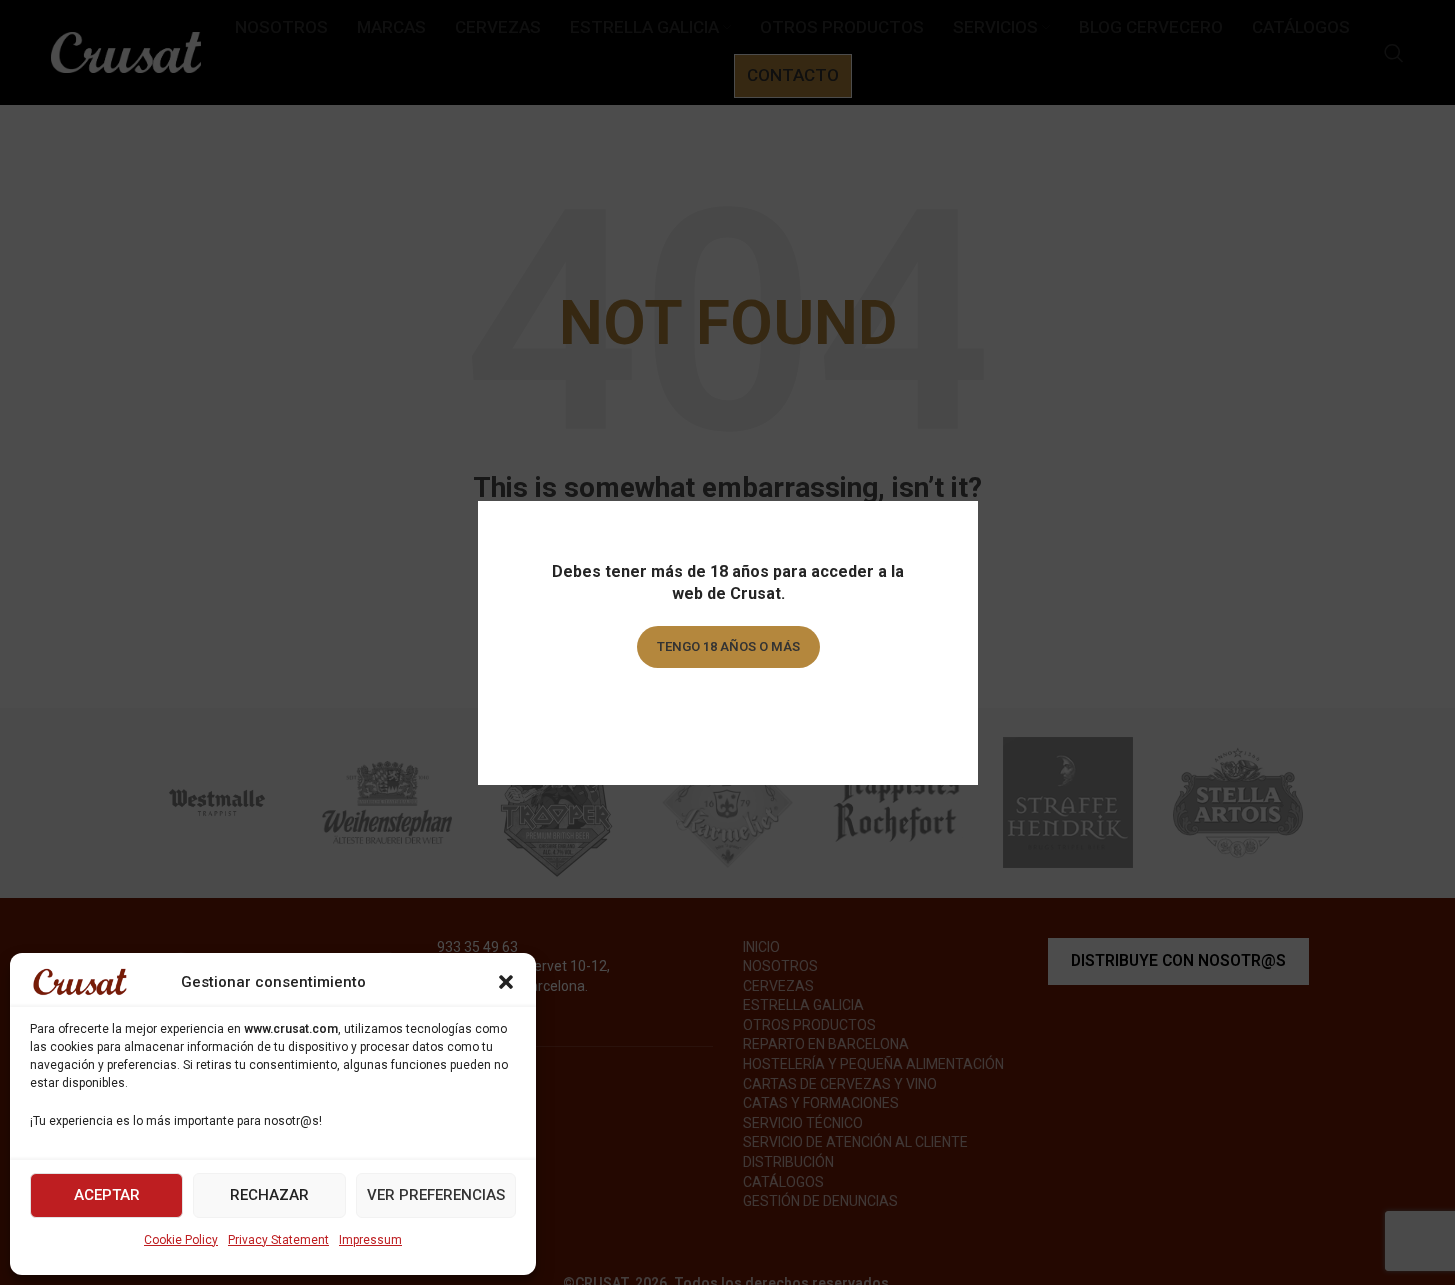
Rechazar (269, 1195)
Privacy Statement (278, 1240)
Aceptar (107, 1195)
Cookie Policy (181, 1240)
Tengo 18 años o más (727, 646)
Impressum (370, 1240)
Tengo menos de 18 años (727, 703)
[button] (506, 982)
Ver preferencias (436, 1195)
